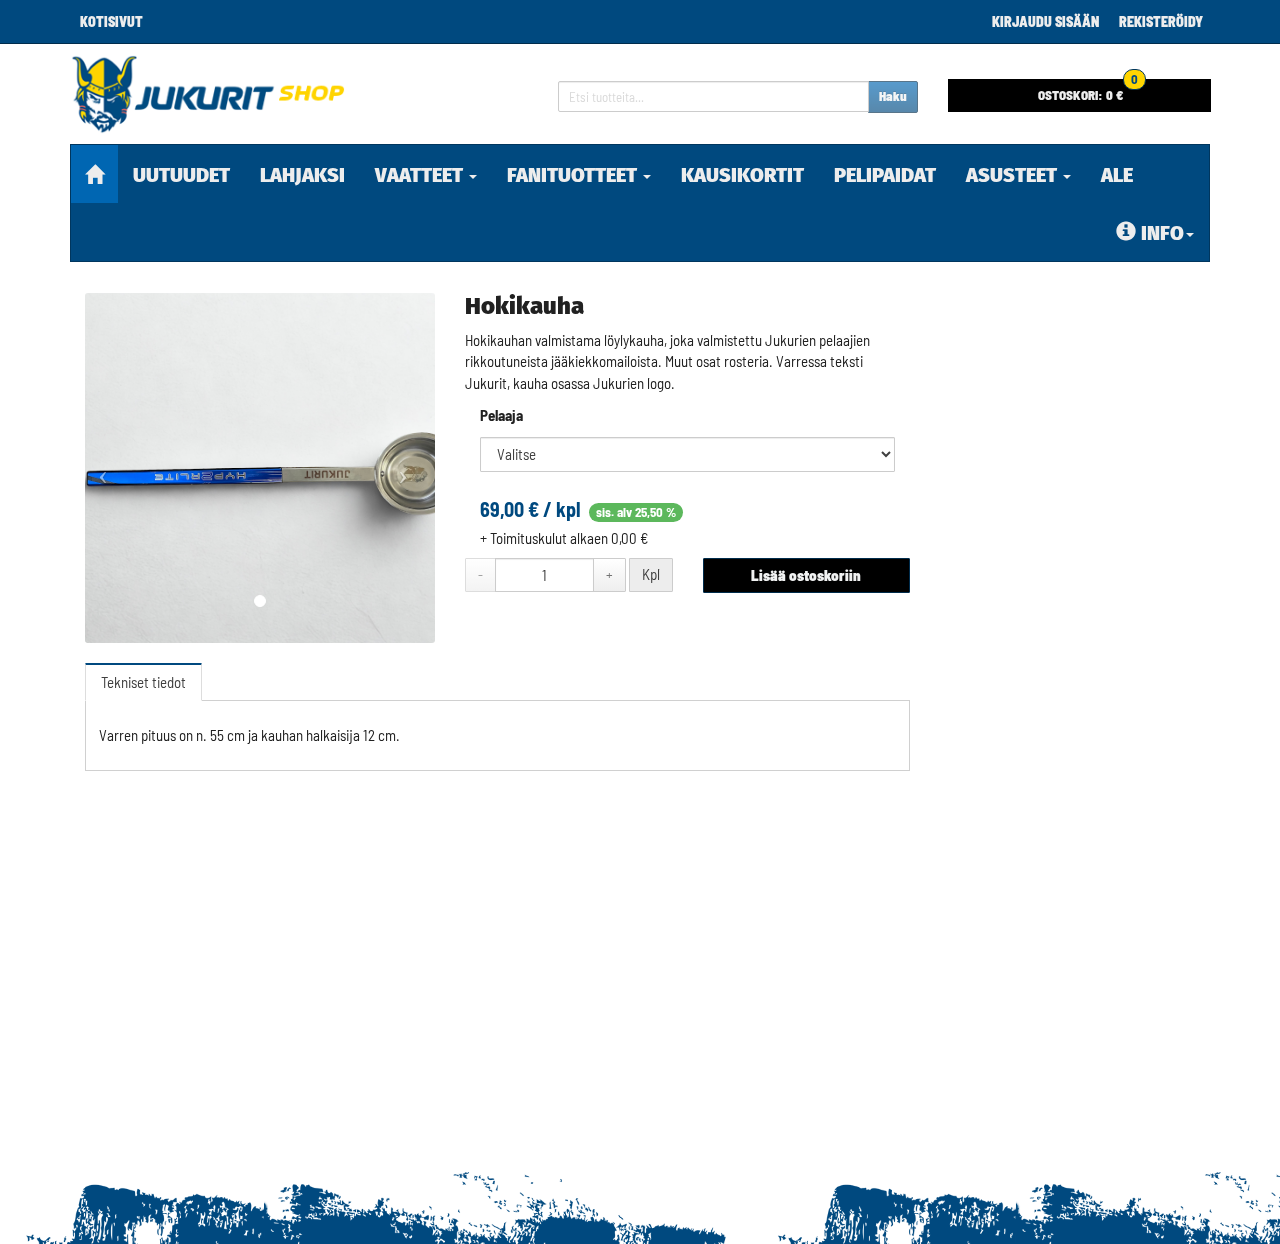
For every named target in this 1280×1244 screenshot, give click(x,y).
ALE (1117, 175)
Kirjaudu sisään (1045, 21)
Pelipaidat (885, 175)
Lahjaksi (302, 175)
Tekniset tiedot (143, 682)
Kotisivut (111, 21)
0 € (1088, 91)
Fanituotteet (574, 175)
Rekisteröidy (1161, 21)
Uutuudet (181, 175)
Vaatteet (421, 175)
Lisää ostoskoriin (806, 575)
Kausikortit (742, 175)
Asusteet (1013, 175)
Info (1162, 233)
